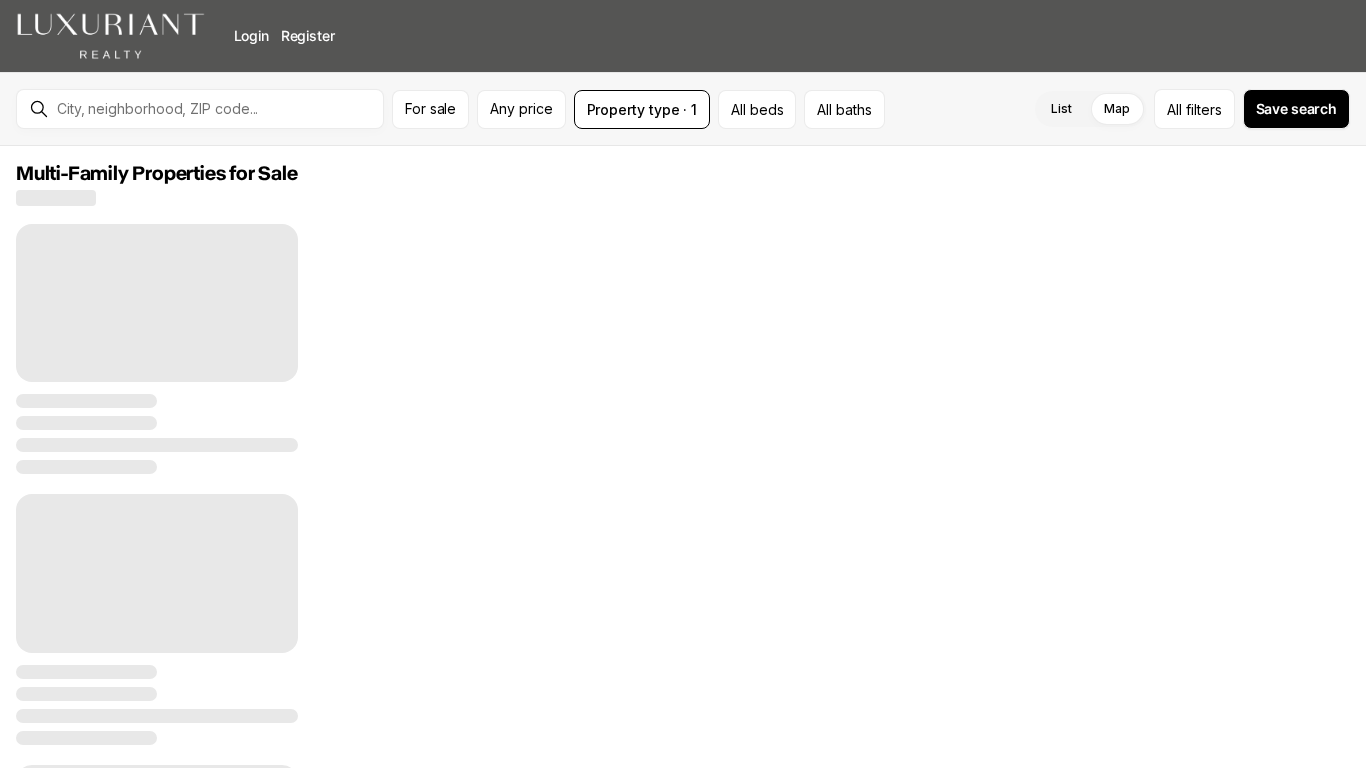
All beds (757, 109)
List (1061, 108)
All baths (844, 109)
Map (1117, 108)
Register (308, 35)
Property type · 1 (642, 109)
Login (251, 35)
